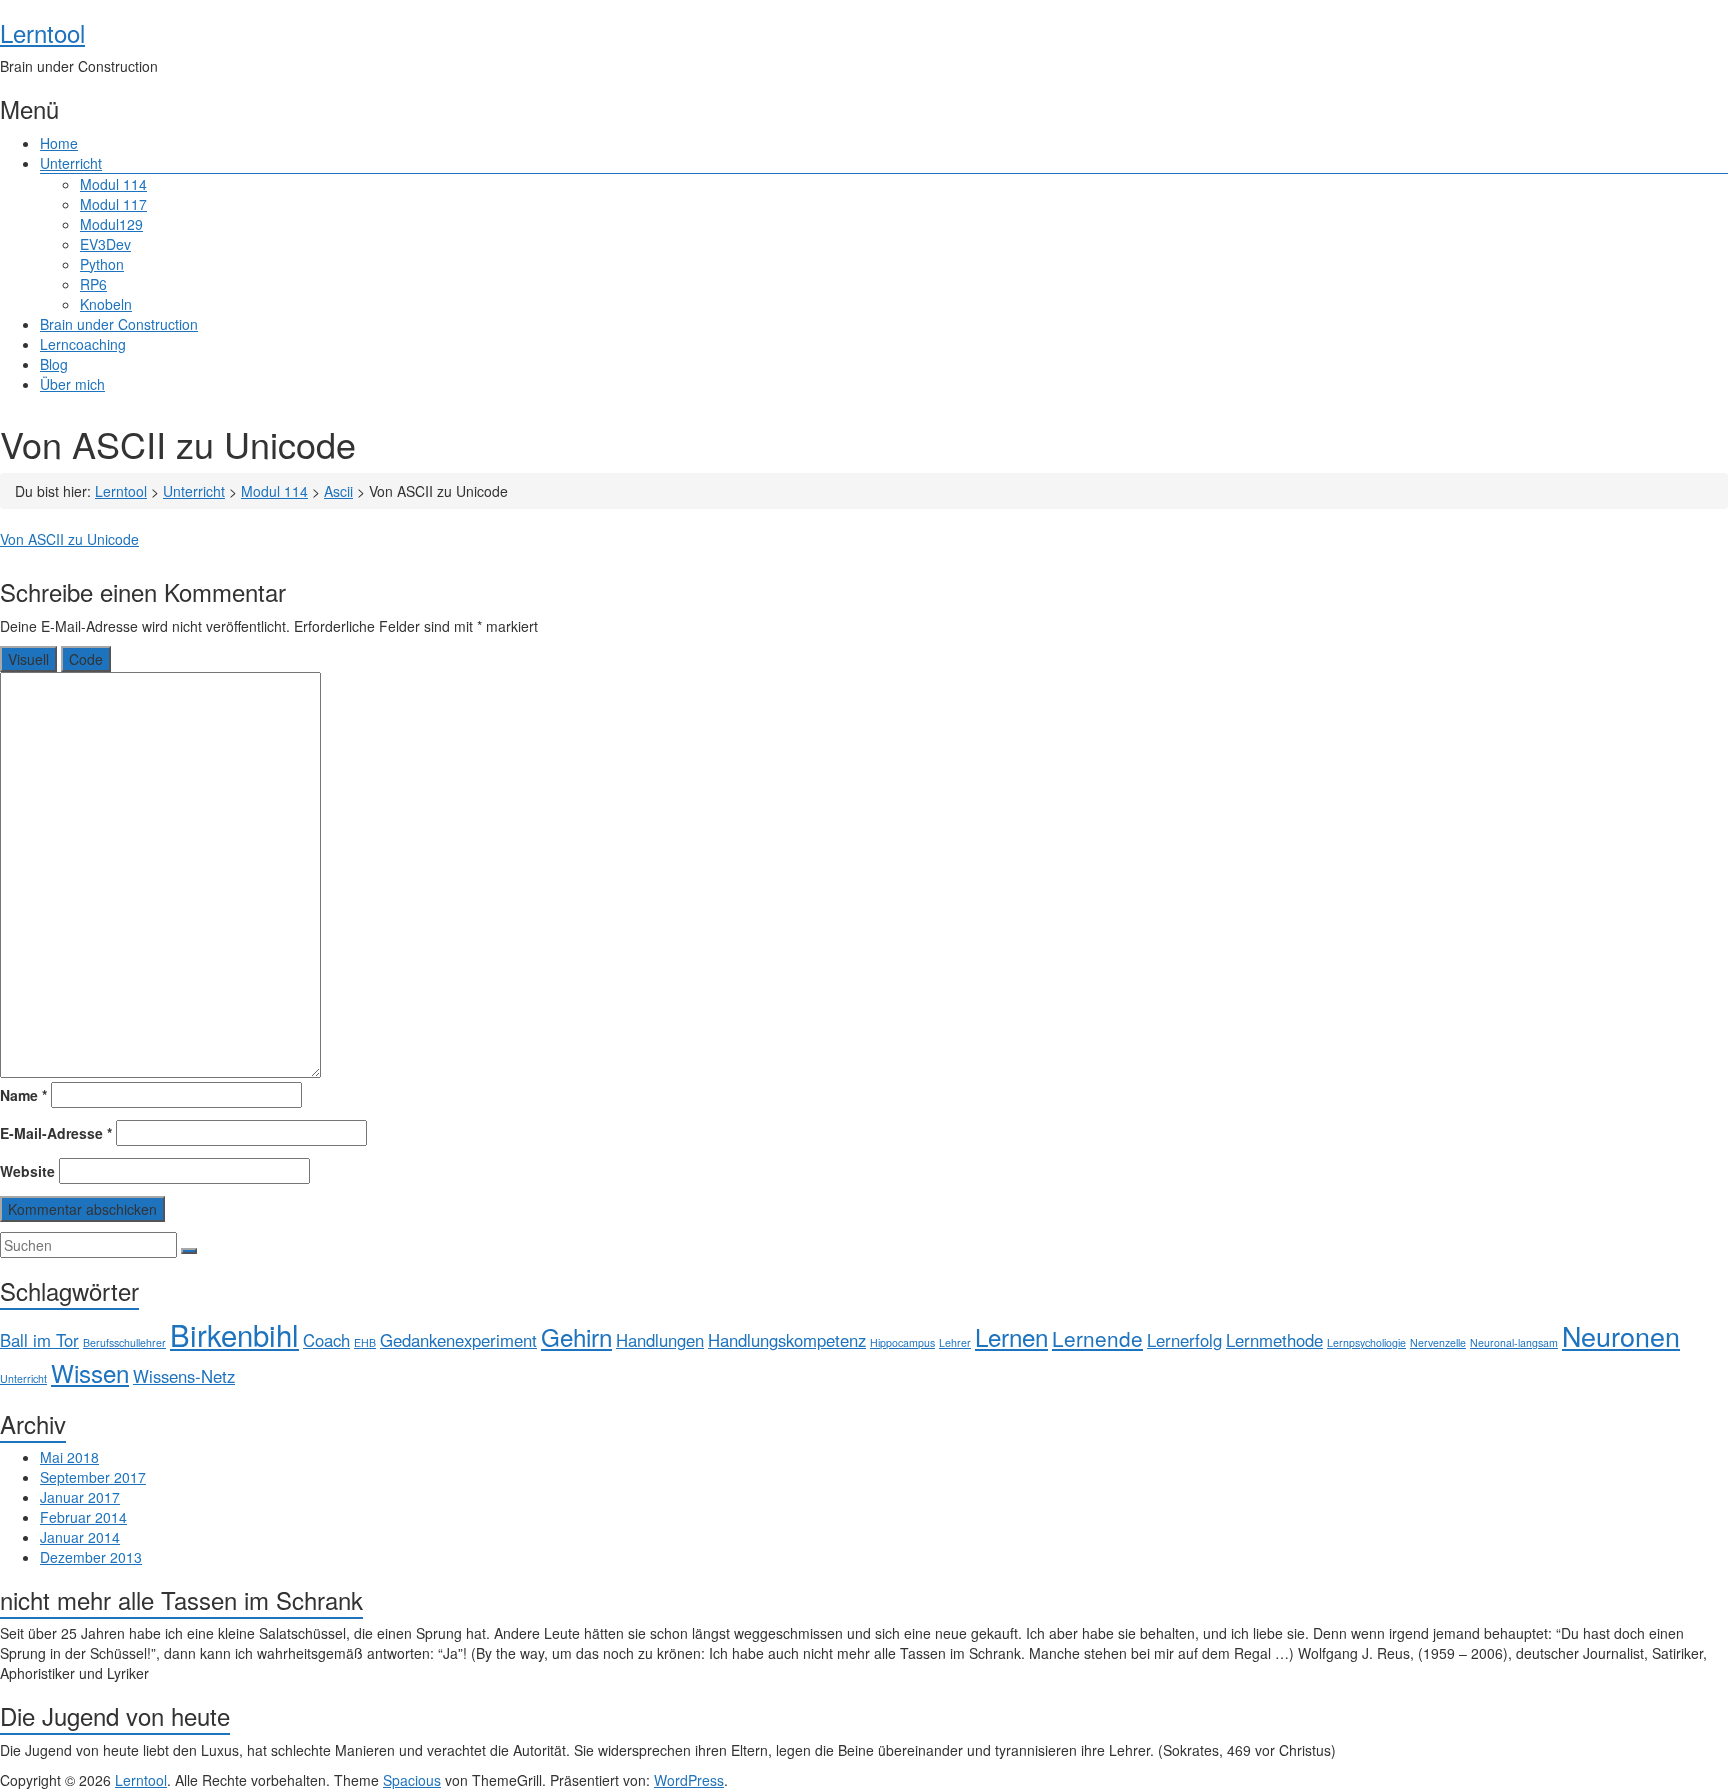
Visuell (28, 659)
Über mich (72, 384)
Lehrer (955, 1342)
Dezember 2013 (91, 1557)
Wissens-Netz (184, 1376)
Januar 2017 (80, 1497)
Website (27, 1171)
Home (59, 143)
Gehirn (576, 1336)
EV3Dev (105, 244)
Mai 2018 (69, 1457)
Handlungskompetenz (787, 1340)
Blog (54, 364)
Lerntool (42, 32)
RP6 (93, 284)
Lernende (1097, 1338)
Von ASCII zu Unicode (69, 539)
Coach (326, 1340)
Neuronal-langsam (1514, 1342)
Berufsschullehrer (124, 1342)
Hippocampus (902, 1342)
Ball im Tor (39, 1340)
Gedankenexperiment (458, 1340)
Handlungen (660, 1340)
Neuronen (1621, 1335)
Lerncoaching (83, 344)
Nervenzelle (1438, 1342)
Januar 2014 (80, 1537)
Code (86, 659)
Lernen (1011, 1336)
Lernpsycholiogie (1366, 1342)
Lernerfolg (1184, 1340)
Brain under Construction (119, 324)
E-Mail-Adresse (56, 1133)
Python (102, 264)
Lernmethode (1274, 1340)
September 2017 (93, 1477)
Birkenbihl (234, 1334)
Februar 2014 (83, 1517)
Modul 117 (113, 204)
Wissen (90, 1372)
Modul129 (111, 224)
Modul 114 (113, 184)
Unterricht (71, 163)
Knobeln (106, 304)
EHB (365, 1342)
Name (23, 1095)
